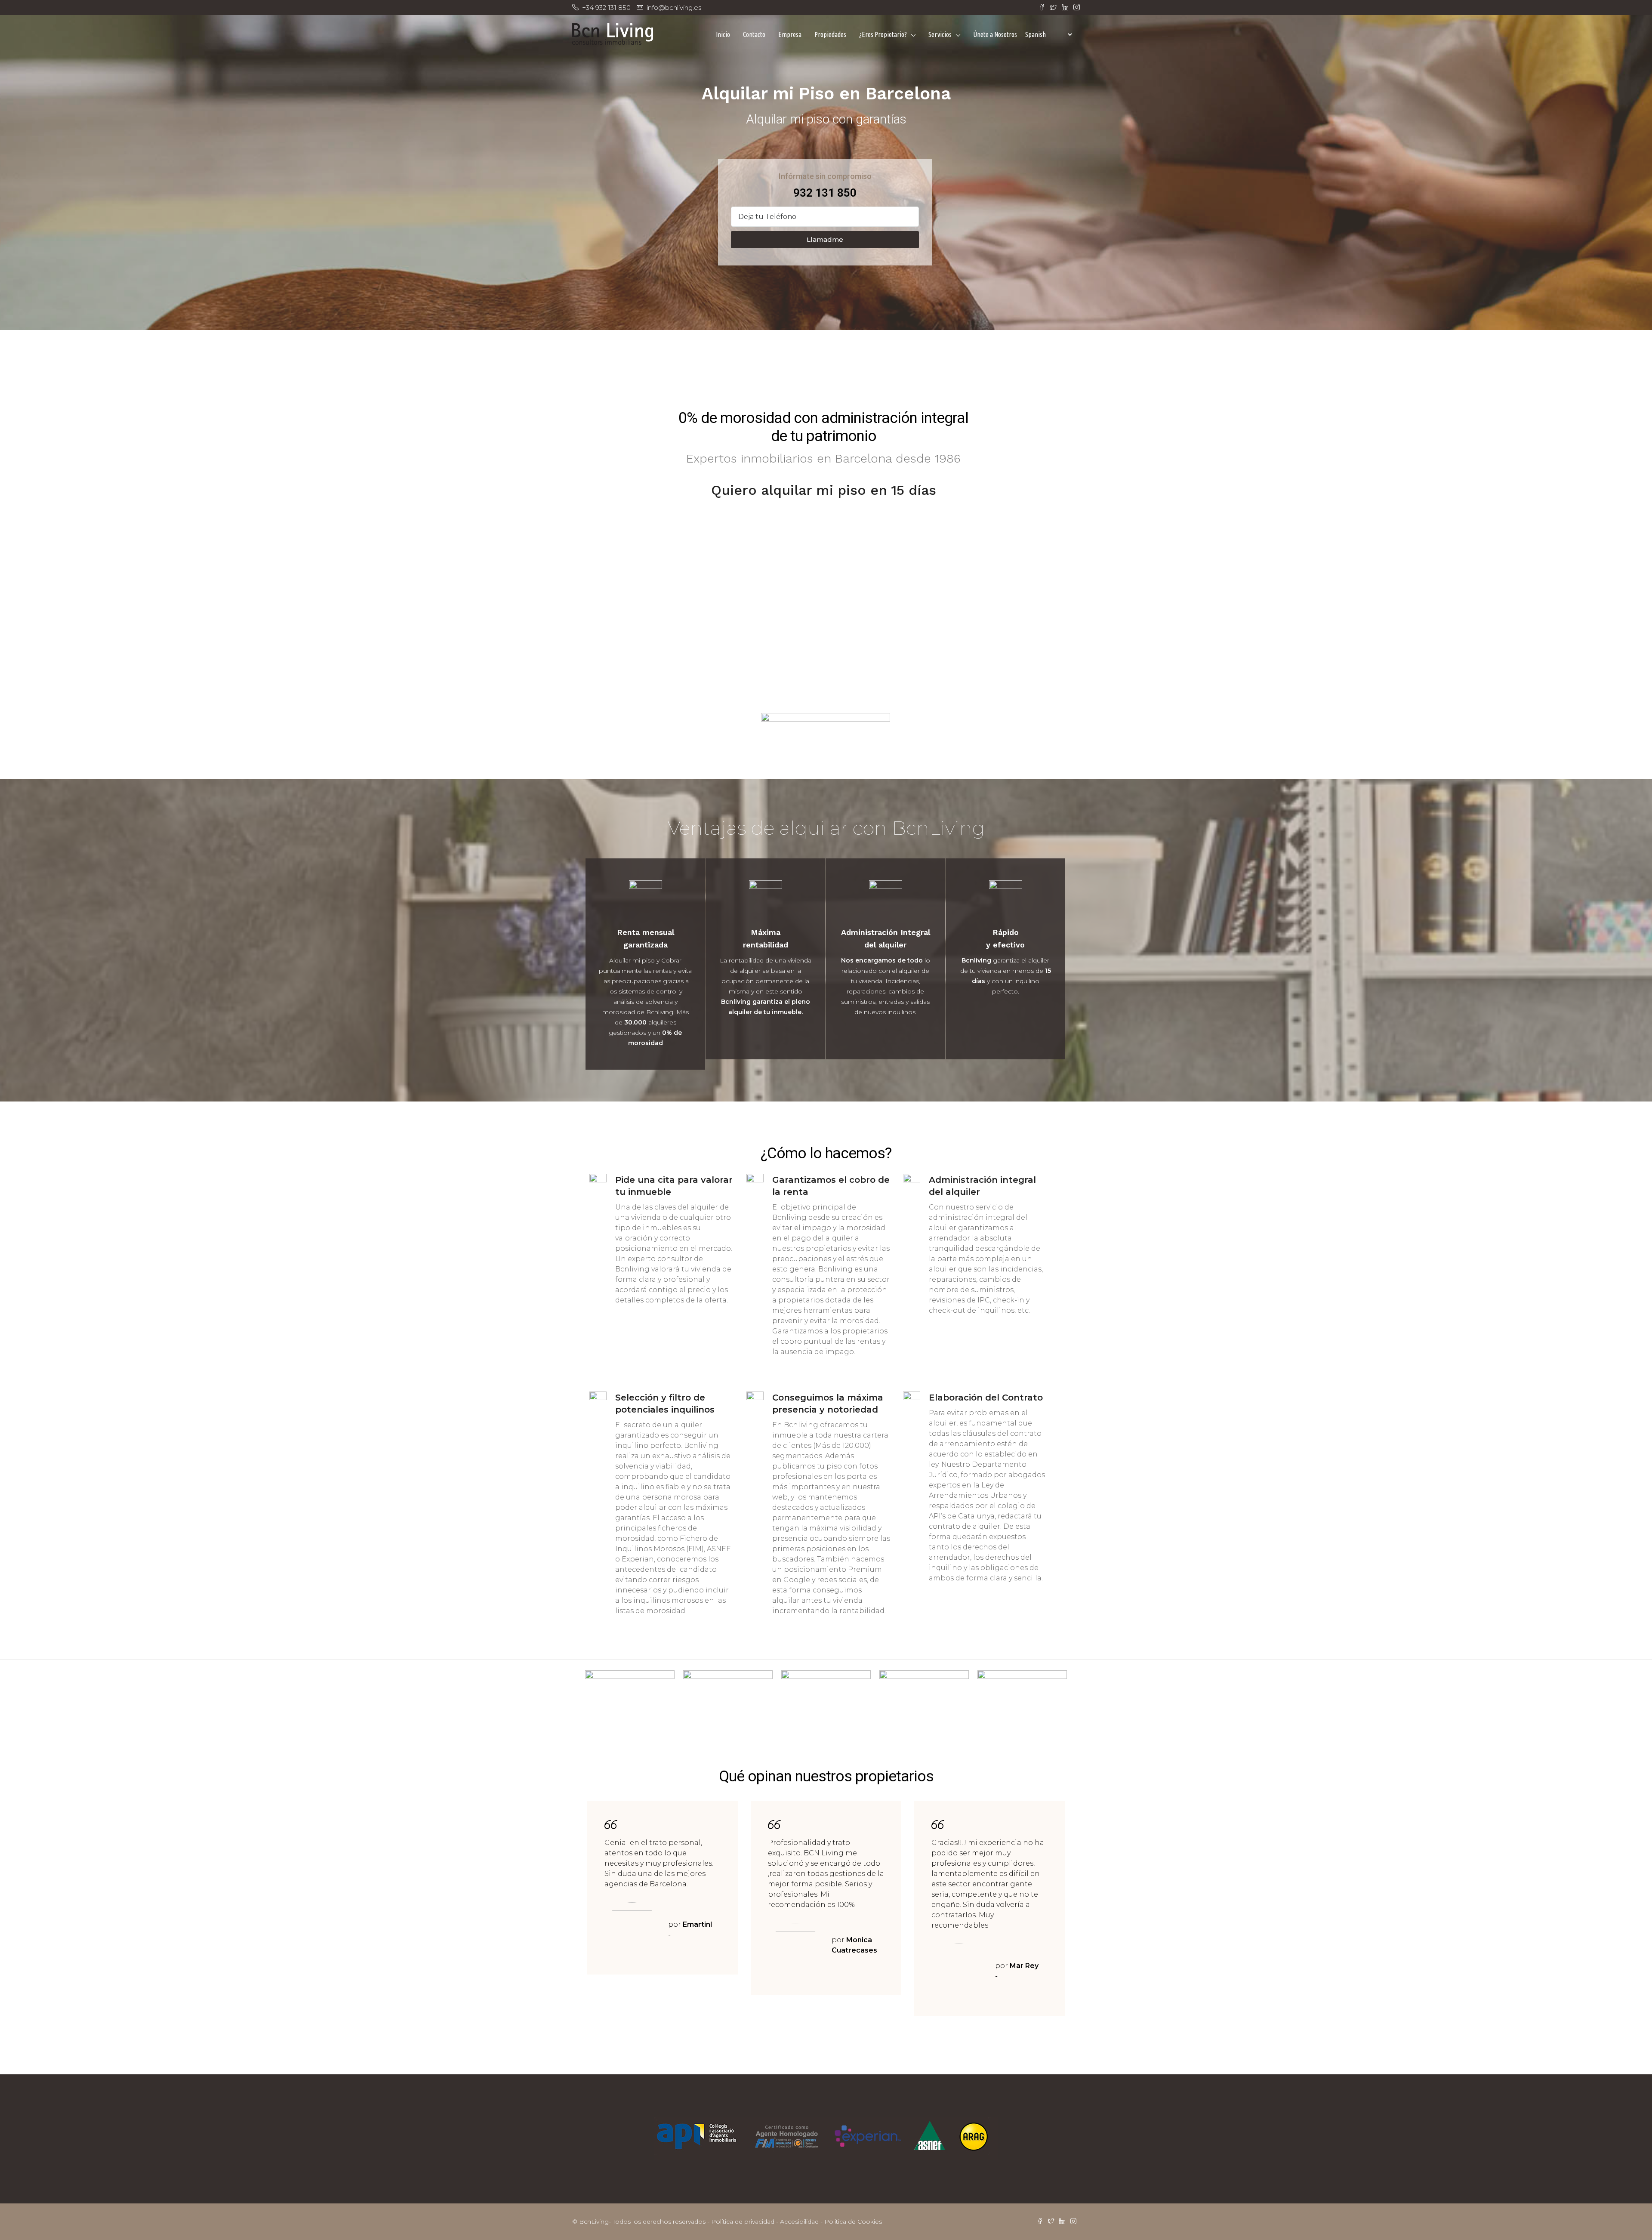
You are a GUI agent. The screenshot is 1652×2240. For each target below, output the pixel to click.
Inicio (723, 34)
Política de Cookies (853, 2221)
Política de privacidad (743, 2221)
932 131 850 (825, 193)
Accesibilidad (799, 2221)
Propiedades (830, 34)
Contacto (754, 34)
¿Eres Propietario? (883, 34)
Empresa (790, 34)
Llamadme (825, 239)
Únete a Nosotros (995, 34)
